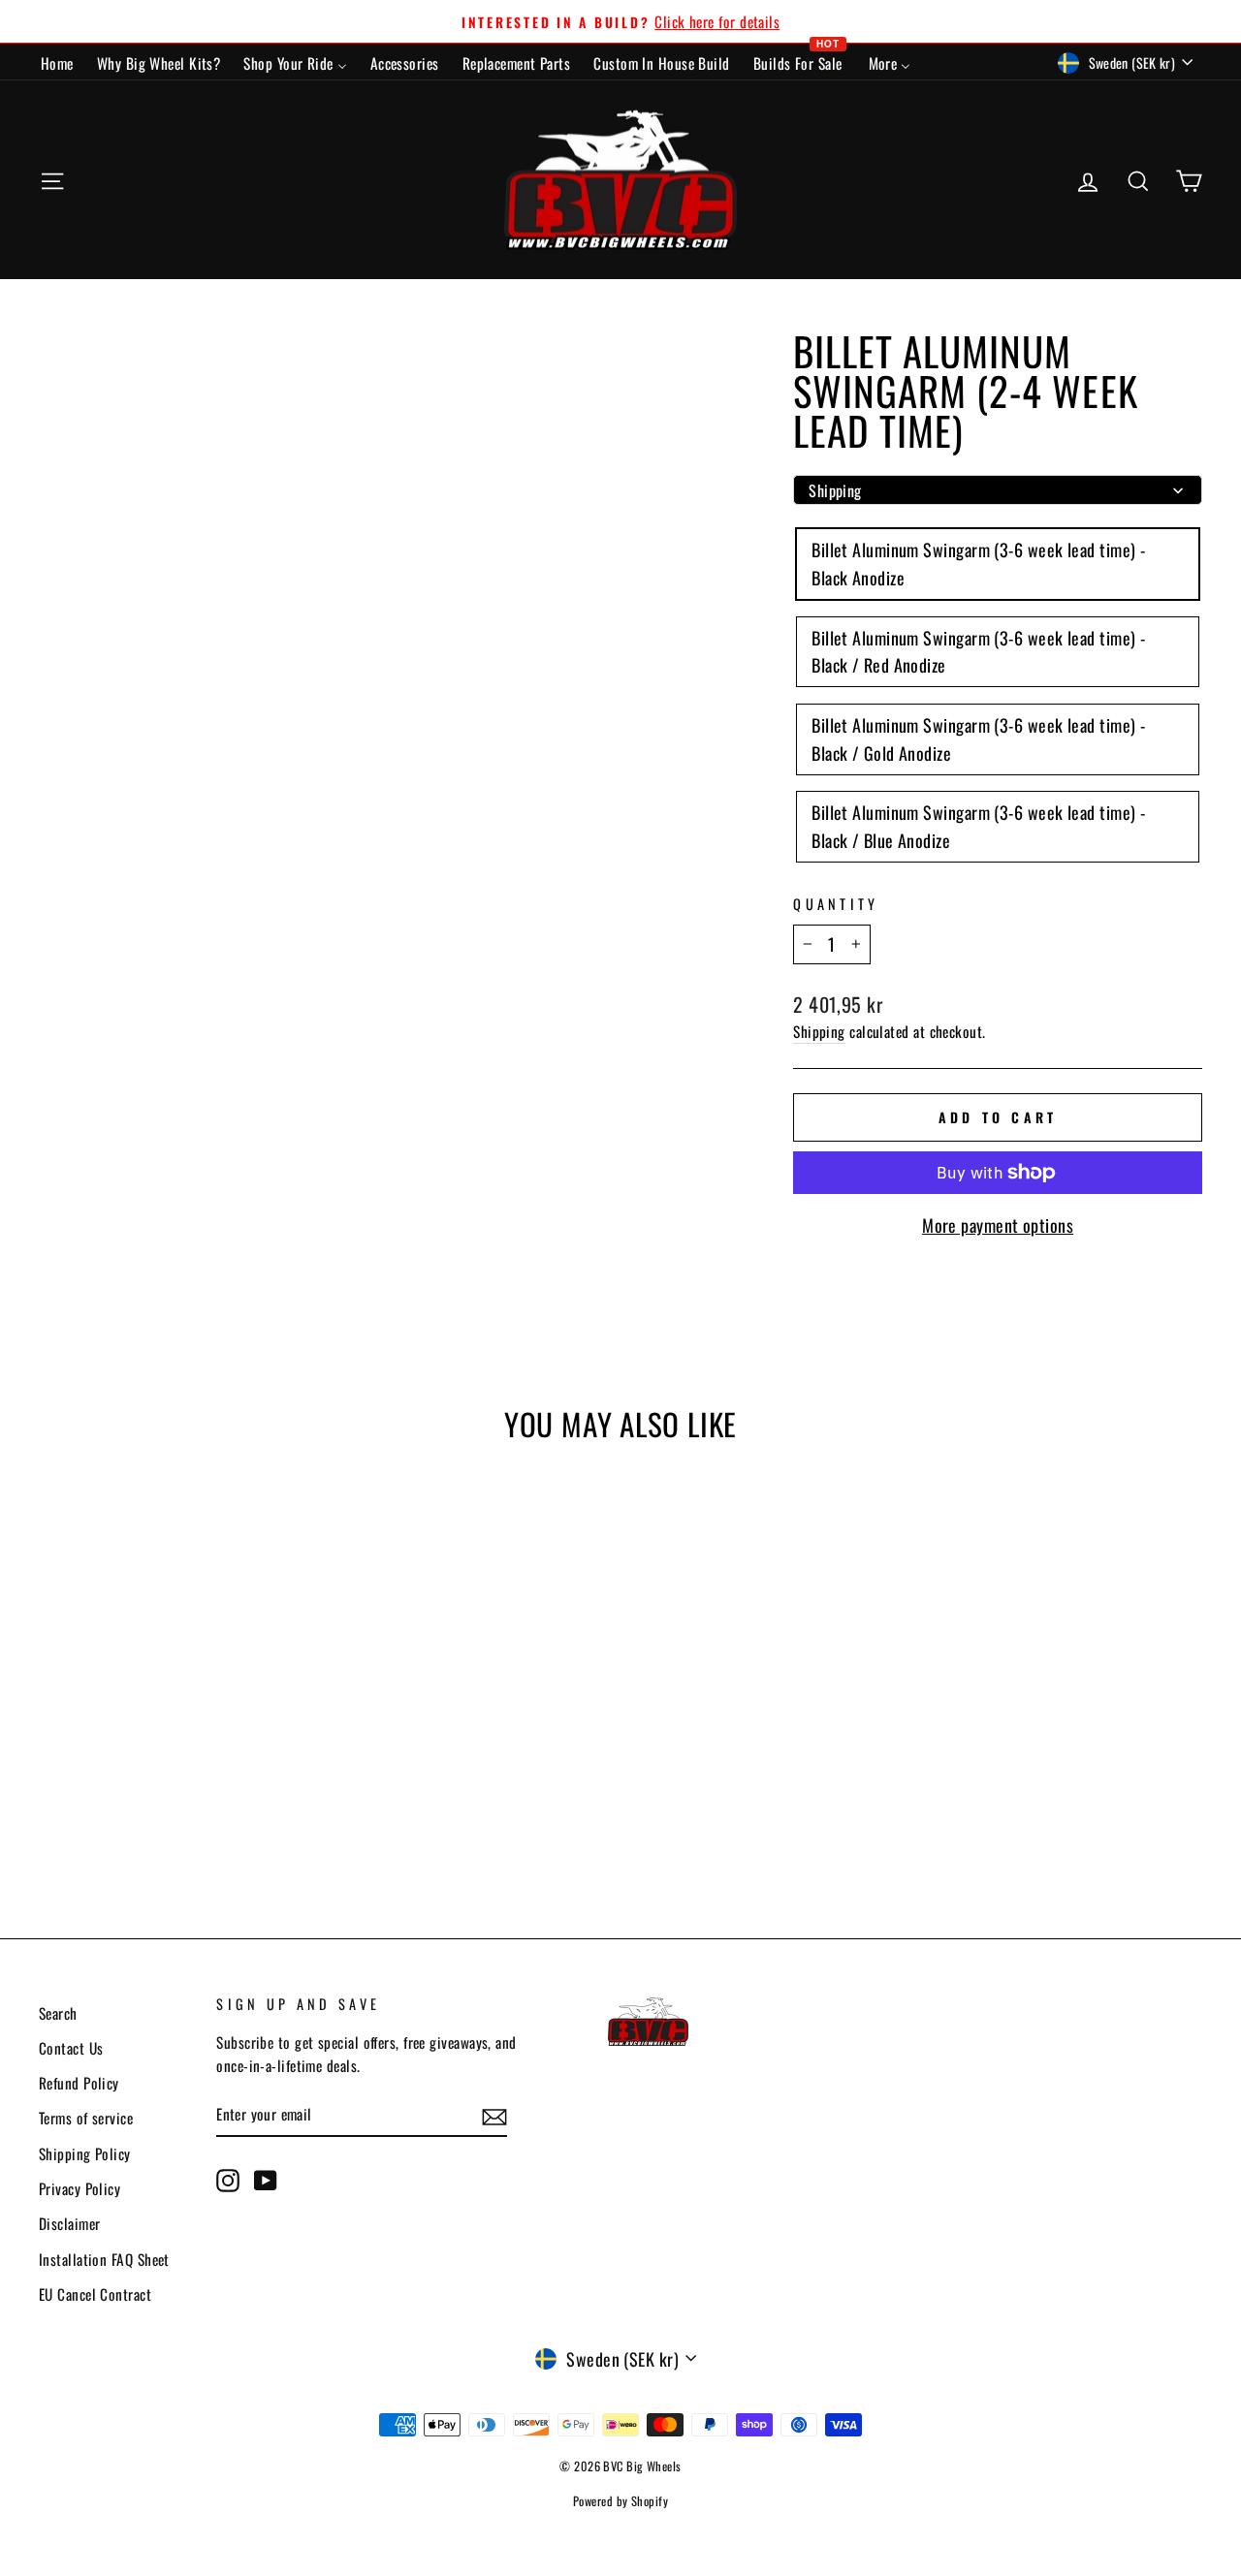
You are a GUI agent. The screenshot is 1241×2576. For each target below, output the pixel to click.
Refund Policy (79, 2083)
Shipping (819, 1031)
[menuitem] (57, 62)
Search (58, 2013)
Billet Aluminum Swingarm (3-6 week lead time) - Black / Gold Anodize (978, 739)
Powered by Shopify (620, 2501)
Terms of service (86, 2118)
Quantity (836, 904)
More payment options (998, 1225)
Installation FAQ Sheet (104, 2259)
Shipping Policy (85, 2153)
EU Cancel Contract (95, 2294)
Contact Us (71, 2048)
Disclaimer (70, 2223)
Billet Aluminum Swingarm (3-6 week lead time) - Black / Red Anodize (978, 652)
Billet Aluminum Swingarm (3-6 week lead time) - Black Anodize (978, 564)
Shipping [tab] (835, 490)
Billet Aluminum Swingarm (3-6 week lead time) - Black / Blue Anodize (978, 826)
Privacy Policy (80, 2188)
